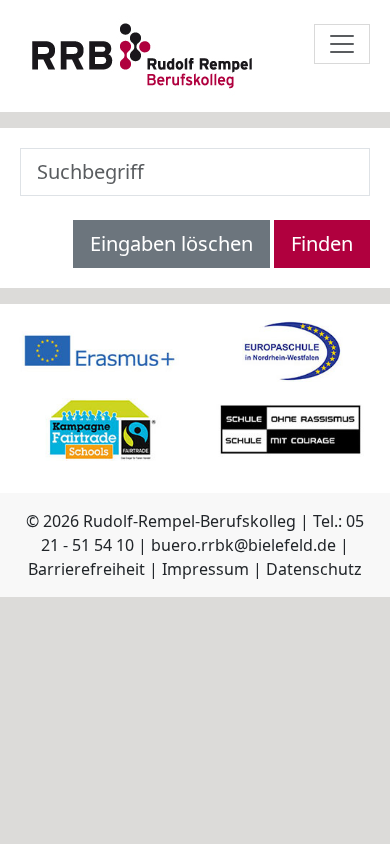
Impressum (205, 569)
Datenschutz (314, 569)
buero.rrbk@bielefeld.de (243, 545)
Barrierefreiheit (86, 569)
